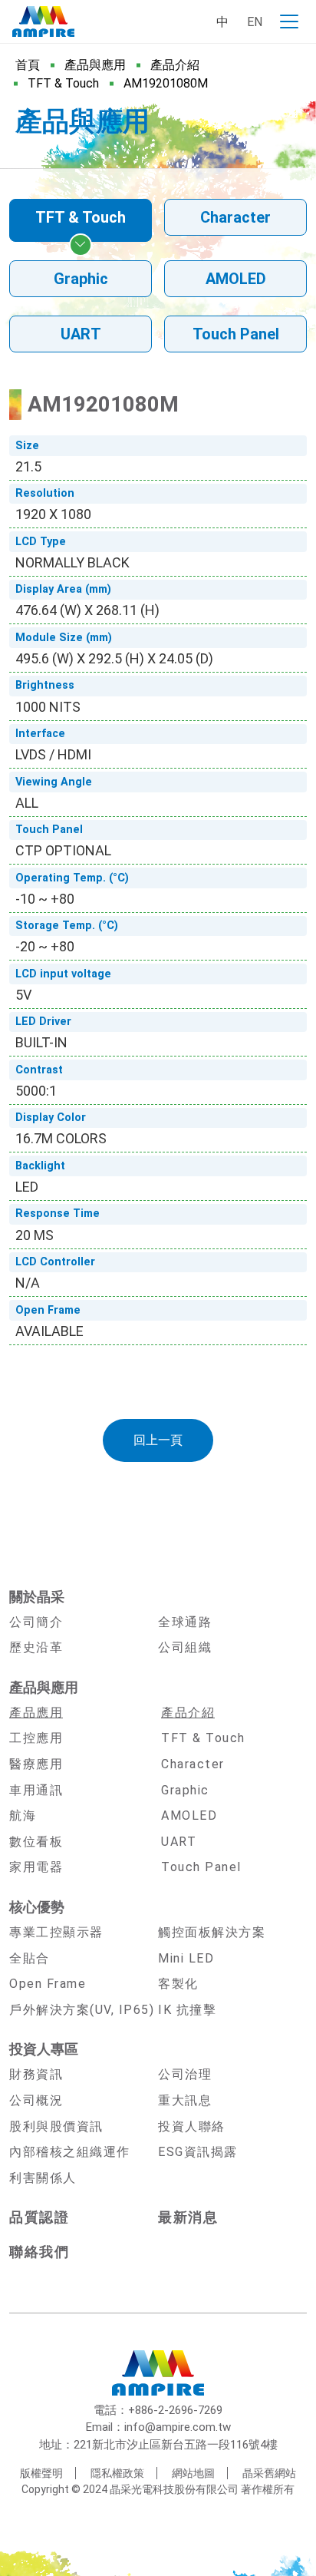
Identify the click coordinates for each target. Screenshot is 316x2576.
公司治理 (185, 2074)
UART (81, 334)
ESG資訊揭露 (198, 2152)
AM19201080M (166, 83)
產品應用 (36, 1713)
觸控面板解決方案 (212, 1932)
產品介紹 (175, 65)
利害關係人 (43, 2178)
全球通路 (185, 1622)
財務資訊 (36, 2074)
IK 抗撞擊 (187, 2010)
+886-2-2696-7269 (175, 2410)
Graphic (81, 279)
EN (255, 22)
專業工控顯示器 (56, 1932)
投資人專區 (44, 2049)
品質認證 (39, 2217)
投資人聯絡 (192, 2126)
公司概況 (36, 2100)
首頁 (28, 65)
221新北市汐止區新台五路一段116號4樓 (176, 2445)
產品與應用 (95, 65)
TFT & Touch (63, 83)
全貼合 (30, 1958)
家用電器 (36, 1867)
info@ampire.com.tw (178, 2427)
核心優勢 (37, 1907)
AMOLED (236, 279)
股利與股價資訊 (56, 2126)
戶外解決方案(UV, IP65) (82, 2010)
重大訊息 (185, 2100)
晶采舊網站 (269, 2473)
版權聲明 (41, 2473)
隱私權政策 (117, 2473)
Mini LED (186, 1958)
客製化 (178, 1984)
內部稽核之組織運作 (70, 2152)
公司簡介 (36, 1622)
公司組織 (185, 1647)
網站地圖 (193, 2473)
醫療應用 (36, 1764)
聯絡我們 (39, 2252)
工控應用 (36, 1738)
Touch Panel (236, 334)
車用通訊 (36, 1790)
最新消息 (188, 2217)
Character (235, 217)
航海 (23, 1815)
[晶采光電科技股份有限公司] (43, 21)
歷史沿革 (36, 1647)
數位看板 (36, 1842)
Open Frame (48, 1984)
